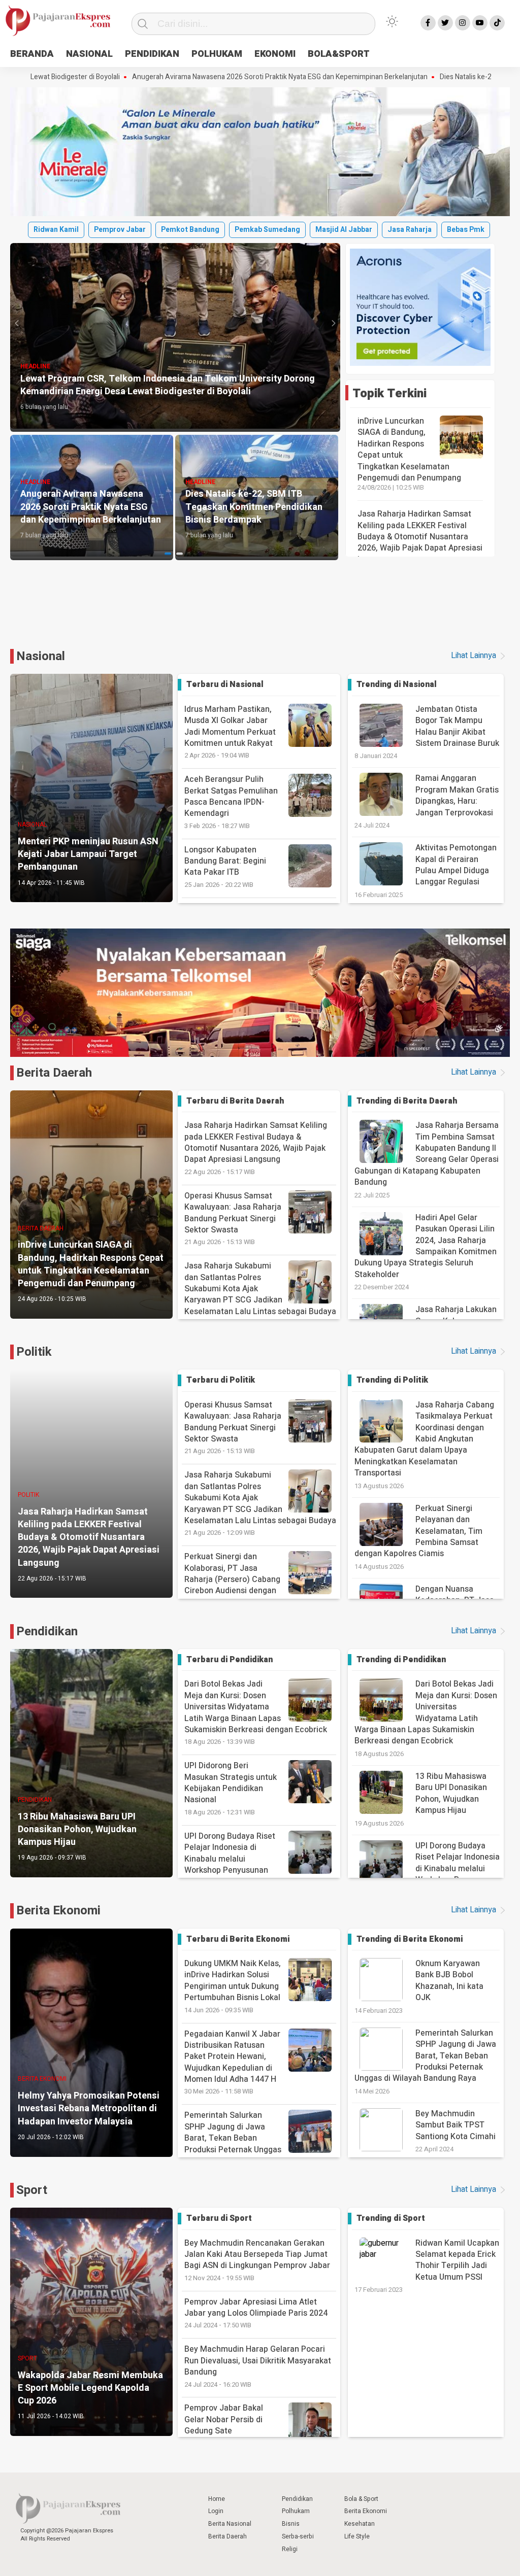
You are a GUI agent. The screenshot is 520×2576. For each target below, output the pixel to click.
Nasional (41, 656)
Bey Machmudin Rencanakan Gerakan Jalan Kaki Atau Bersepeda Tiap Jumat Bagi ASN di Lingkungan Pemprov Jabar (257, 2260)
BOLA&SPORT (339, 54)
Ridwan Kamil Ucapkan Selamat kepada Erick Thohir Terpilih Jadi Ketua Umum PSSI (457, 2260)
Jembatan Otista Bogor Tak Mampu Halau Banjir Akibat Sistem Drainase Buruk (457, 726)
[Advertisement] (260, 610)
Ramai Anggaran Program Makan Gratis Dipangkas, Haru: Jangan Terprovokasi (457, 795)
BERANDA (32, 54)
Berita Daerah (54, 1073)
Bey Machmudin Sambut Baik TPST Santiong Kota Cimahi (456, 2125)
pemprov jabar (120, 230)
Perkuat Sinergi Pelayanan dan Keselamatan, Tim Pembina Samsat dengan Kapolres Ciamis (418, 1531)
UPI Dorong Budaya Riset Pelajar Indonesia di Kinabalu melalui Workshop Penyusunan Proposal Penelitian (230, 1864)
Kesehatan (360, 2524)
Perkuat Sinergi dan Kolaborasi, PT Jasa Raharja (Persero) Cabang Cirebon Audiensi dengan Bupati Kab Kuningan (232, 1585)
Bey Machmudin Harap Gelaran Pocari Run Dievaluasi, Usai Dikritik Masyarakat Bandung (258, 2366)
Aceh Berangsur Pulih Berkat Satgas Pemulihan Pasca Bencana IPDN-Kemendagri (231, 802)
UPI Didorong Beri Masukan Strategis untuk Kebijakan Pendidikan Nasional (231, 1788)
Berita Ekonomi (58, 1911)
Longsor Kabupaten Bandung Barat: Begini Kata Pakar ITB (225, 867)
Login (216, 2511)
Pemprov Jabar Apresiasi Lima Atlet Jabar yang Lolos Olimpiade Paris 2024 (256, 2313)
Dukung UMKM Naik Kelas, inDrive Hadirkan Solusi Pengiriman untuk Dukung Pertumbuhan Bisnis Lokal (233, 1986)
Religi (290, 2549)
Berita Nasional (230, 2524)
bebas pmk (466, 230)
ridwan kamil (56, 230)
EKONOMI (275, 54)
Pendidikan (47, 1632)
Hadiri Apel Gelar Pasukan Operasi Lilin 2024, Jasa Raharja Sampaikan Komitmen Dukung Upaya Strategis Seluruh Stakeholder (426, 1246)
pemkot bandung (190, 230)
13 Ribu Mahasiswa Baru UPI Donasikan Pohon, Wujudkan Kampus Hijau (451, 1793)
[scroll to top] (494, 2558)
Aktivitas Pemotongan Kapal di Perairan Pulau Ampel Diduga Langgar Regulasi (456, 865)
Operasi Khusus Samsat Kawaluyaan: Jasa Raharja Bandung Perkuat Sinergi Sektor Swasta (233, 1218)
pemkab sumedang (267, 230)
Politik (34, 1352)
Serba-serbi (298, 2536)
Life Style (357, 2536)
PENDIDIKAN (152, 54)
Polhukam (296, 2511)
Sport (32, 2190)
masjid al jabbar (344, 230)
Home (217, 2499)
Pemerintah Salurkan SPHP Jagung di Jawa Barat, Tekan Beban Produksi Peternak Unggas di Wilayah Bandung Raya (233, 2143)
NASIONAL (89, 54)
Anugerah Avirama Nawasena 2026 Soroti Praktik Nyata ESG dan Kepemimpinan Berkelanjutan (173, 77)
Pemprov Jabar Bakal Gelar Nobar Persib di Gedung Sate (224, 2425)
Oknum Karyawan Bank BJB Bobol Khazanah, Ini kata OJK (449, 1981)
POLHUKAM (217, 54)
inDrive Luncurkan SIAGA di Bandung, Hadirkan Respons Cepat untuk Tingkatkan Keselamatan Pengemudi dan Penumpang (409, 450)
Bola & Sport (361, 2499)
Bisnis (291, 2524)
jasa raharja (410, 230)
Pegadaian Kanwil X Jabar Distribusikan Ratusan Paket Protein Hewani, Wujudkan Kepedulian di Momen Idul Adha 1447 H (232, 2062)
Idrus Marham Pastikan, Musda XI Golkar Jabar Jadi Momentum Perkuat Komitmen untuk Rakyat (230, 732)
